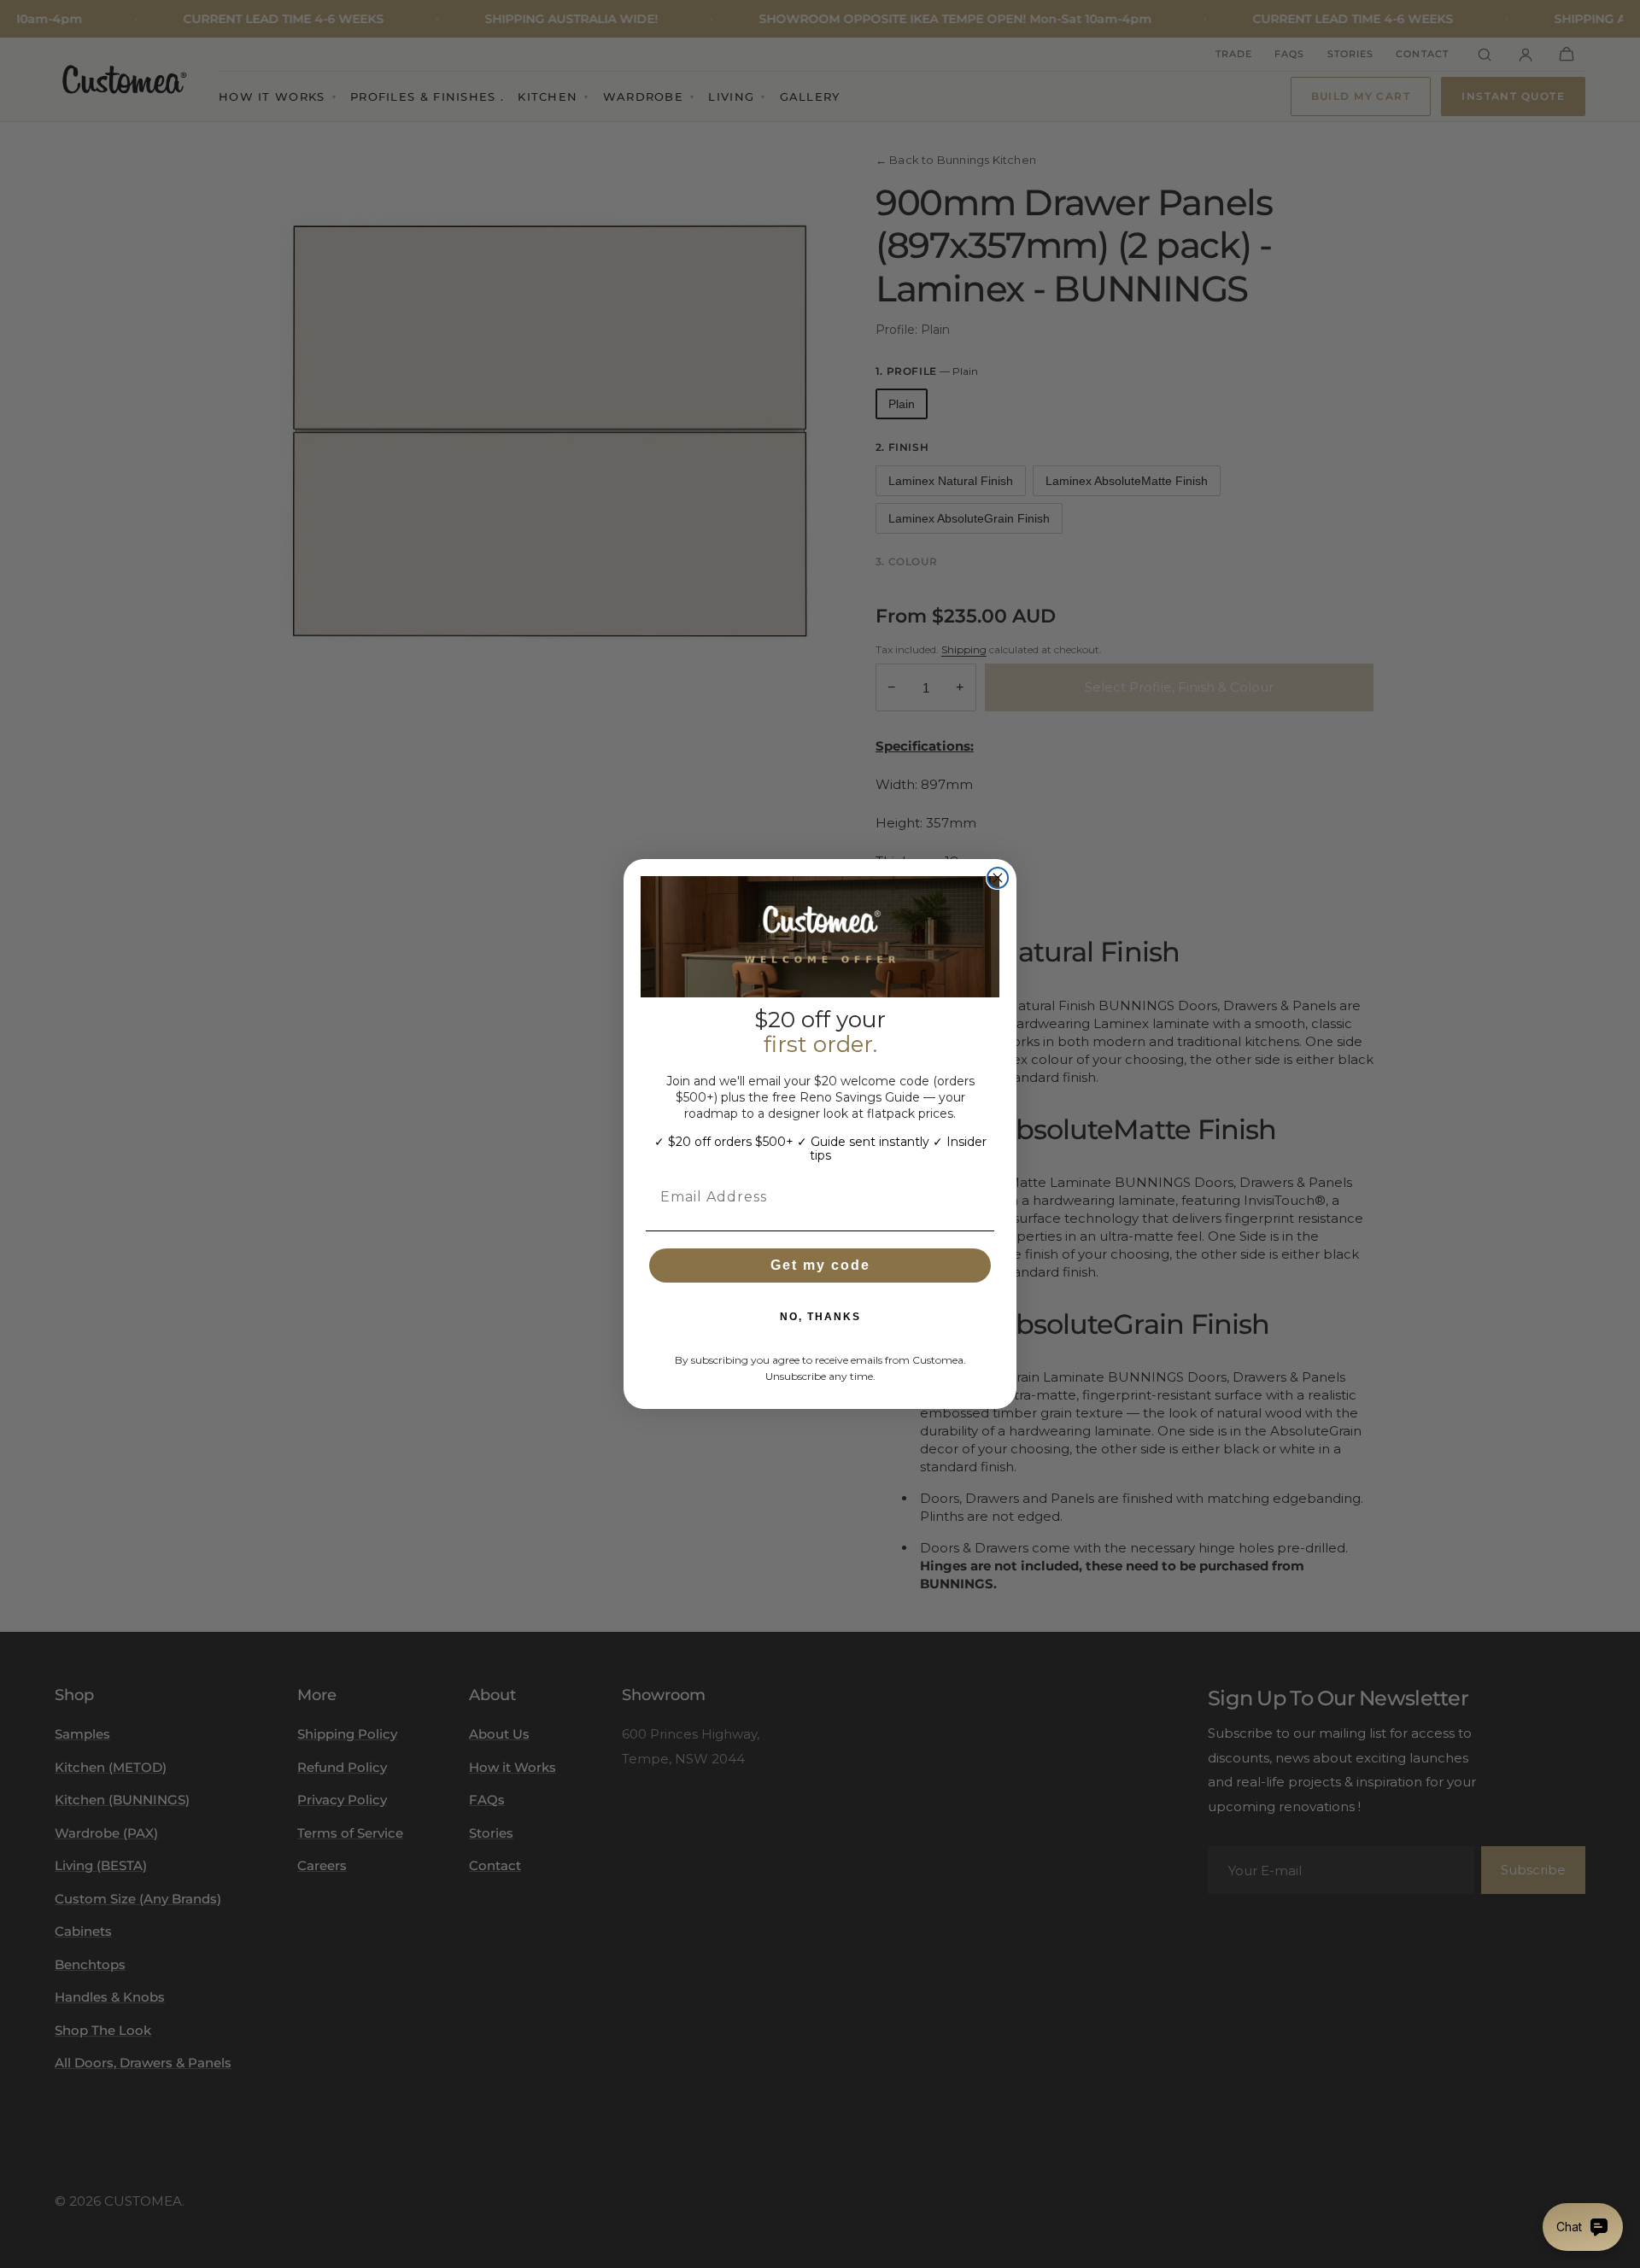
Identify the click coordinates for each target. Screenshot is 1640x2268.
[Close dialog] (998, 878)
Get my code (820, 1265)
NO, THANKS (820, 1317)
